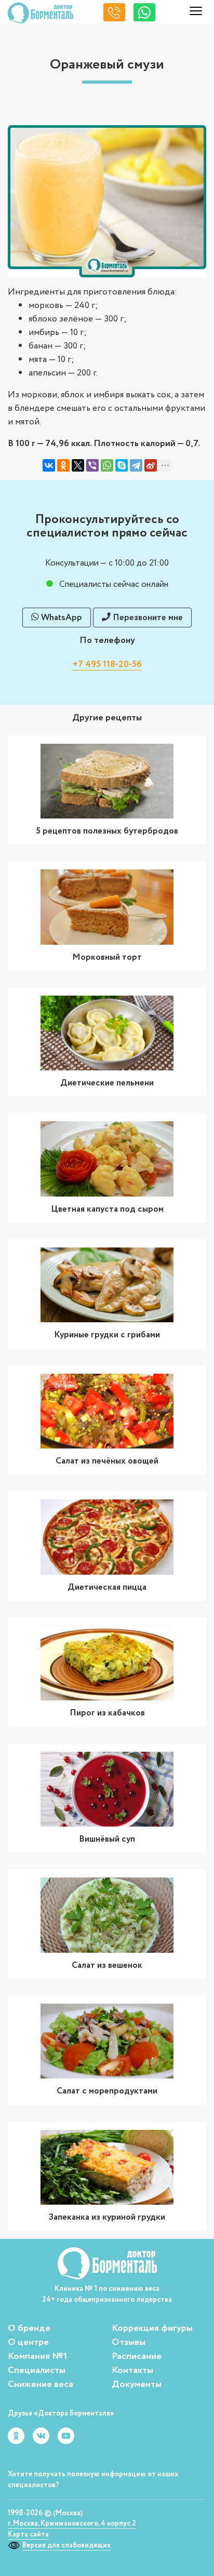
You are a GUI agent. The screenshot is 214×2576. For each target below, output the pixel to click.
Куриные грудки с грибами (107, 1335)
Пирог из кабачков (107, 1713)
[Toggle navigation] (196, 13)
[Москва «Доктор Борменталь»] (41, 13)
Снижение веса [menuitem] (41, 2384)
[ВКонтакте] (49, 465)
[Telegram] (136, 465)
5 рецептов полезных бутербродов (107, 831)
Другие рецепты (107, 718)
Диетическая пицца (107, 1587)
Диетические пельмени (107, 1083)
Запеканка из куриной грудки (107, 2217)
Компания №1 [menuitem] (37, 2356)
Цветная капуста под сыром (107, 1209)
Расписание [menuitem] (137, 2356)
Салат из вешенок (107, 1965)
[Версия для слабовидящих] (15, 2545)
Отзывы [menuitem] (129, 2342)
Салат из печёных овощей (107, 1461)
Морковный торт (107, 957)
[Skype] (122, 465)
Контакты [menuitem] (132, 2370)
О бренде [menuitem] (29, 2328)
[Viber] (92, 465)
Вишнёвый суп (107, 1839)
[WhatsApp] (107, 465)
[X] (78, 465)
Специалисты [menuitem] (37, 2370)
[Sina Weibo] (151, 465)
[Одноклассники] (63, 465)
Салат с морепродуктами (107, 2091)
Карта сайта (28, 2534)
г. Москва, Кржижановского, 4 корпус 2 (72, 2524)
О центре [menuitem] (28, 2342)
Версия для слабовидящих (66, 2545)
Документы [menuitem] (137, 2384)
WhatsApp (61, 618)
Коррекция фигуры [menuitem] (152, 2328)
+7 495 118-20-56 (107, 664)
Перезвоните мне (147, 618)
